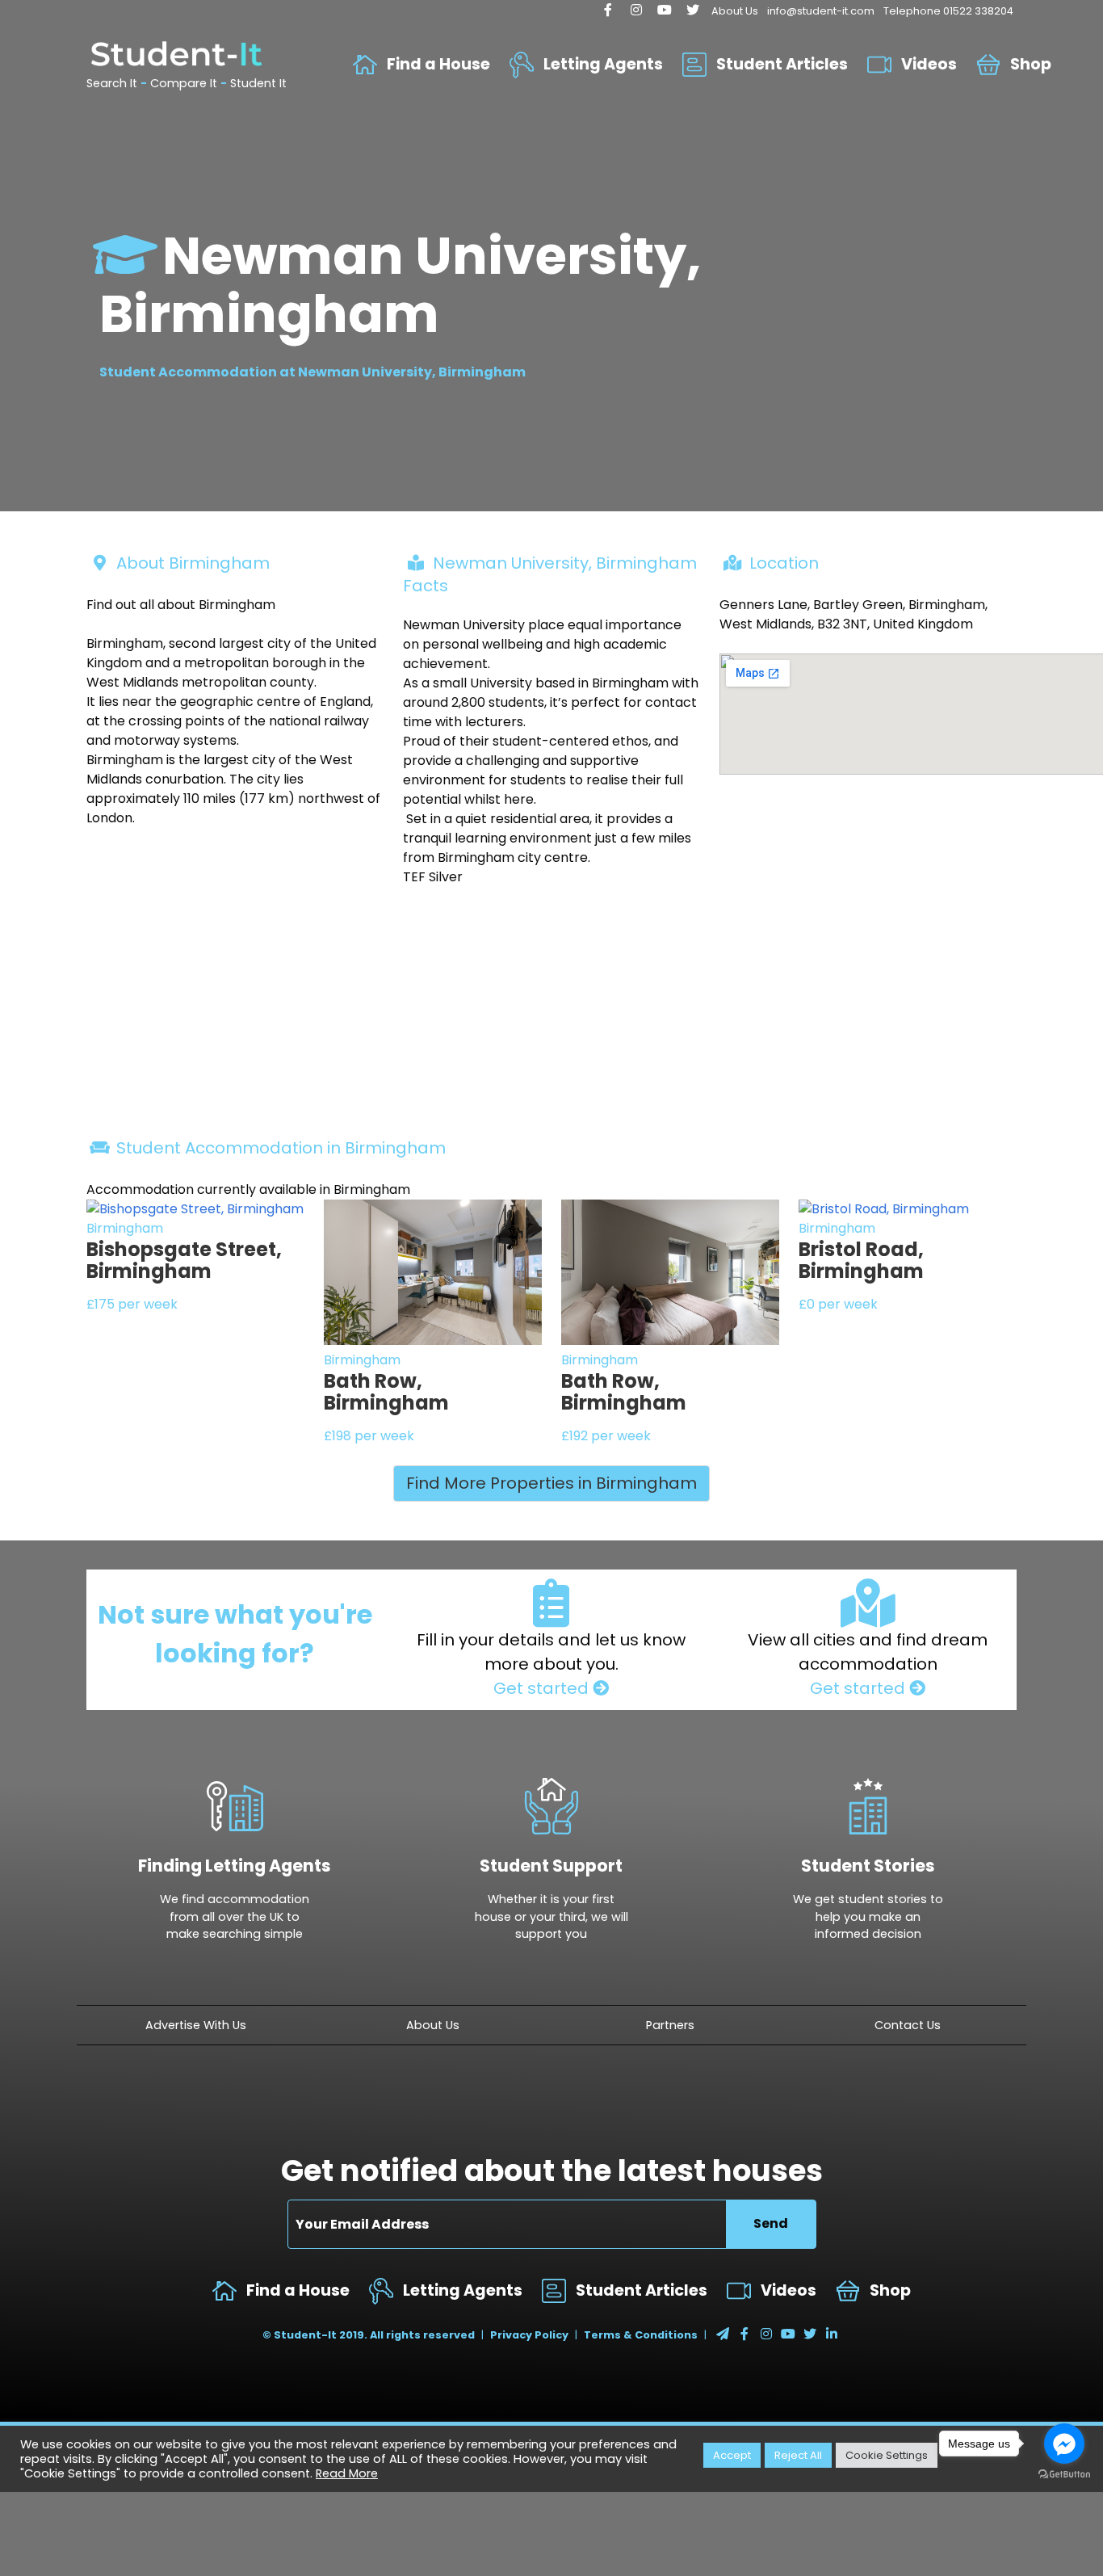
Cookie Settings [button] (887, 2455)
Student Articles (782, 64)
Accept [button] (732, 2455)
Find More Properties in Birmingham (551, 1483)
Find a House (438, 64)
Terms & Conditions (641, 2335)
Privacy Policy (529, 2335)
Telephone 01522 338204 (948, 11)
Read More (347, 2473)
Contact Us (908, 2025)
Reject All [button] (798, 2455)
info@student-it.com (821, 11)
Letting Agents (603, 64)
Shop (1031, 64)
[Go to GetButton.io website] (1064, 2475)
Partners (670, 2025)
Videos (929, 64)
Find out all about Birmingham (181, 605)
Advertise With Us (196, 2025)
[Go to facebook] (1064, 2444)
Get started (543, 1688)
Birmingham (125, 1228)
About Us (735, 11)
